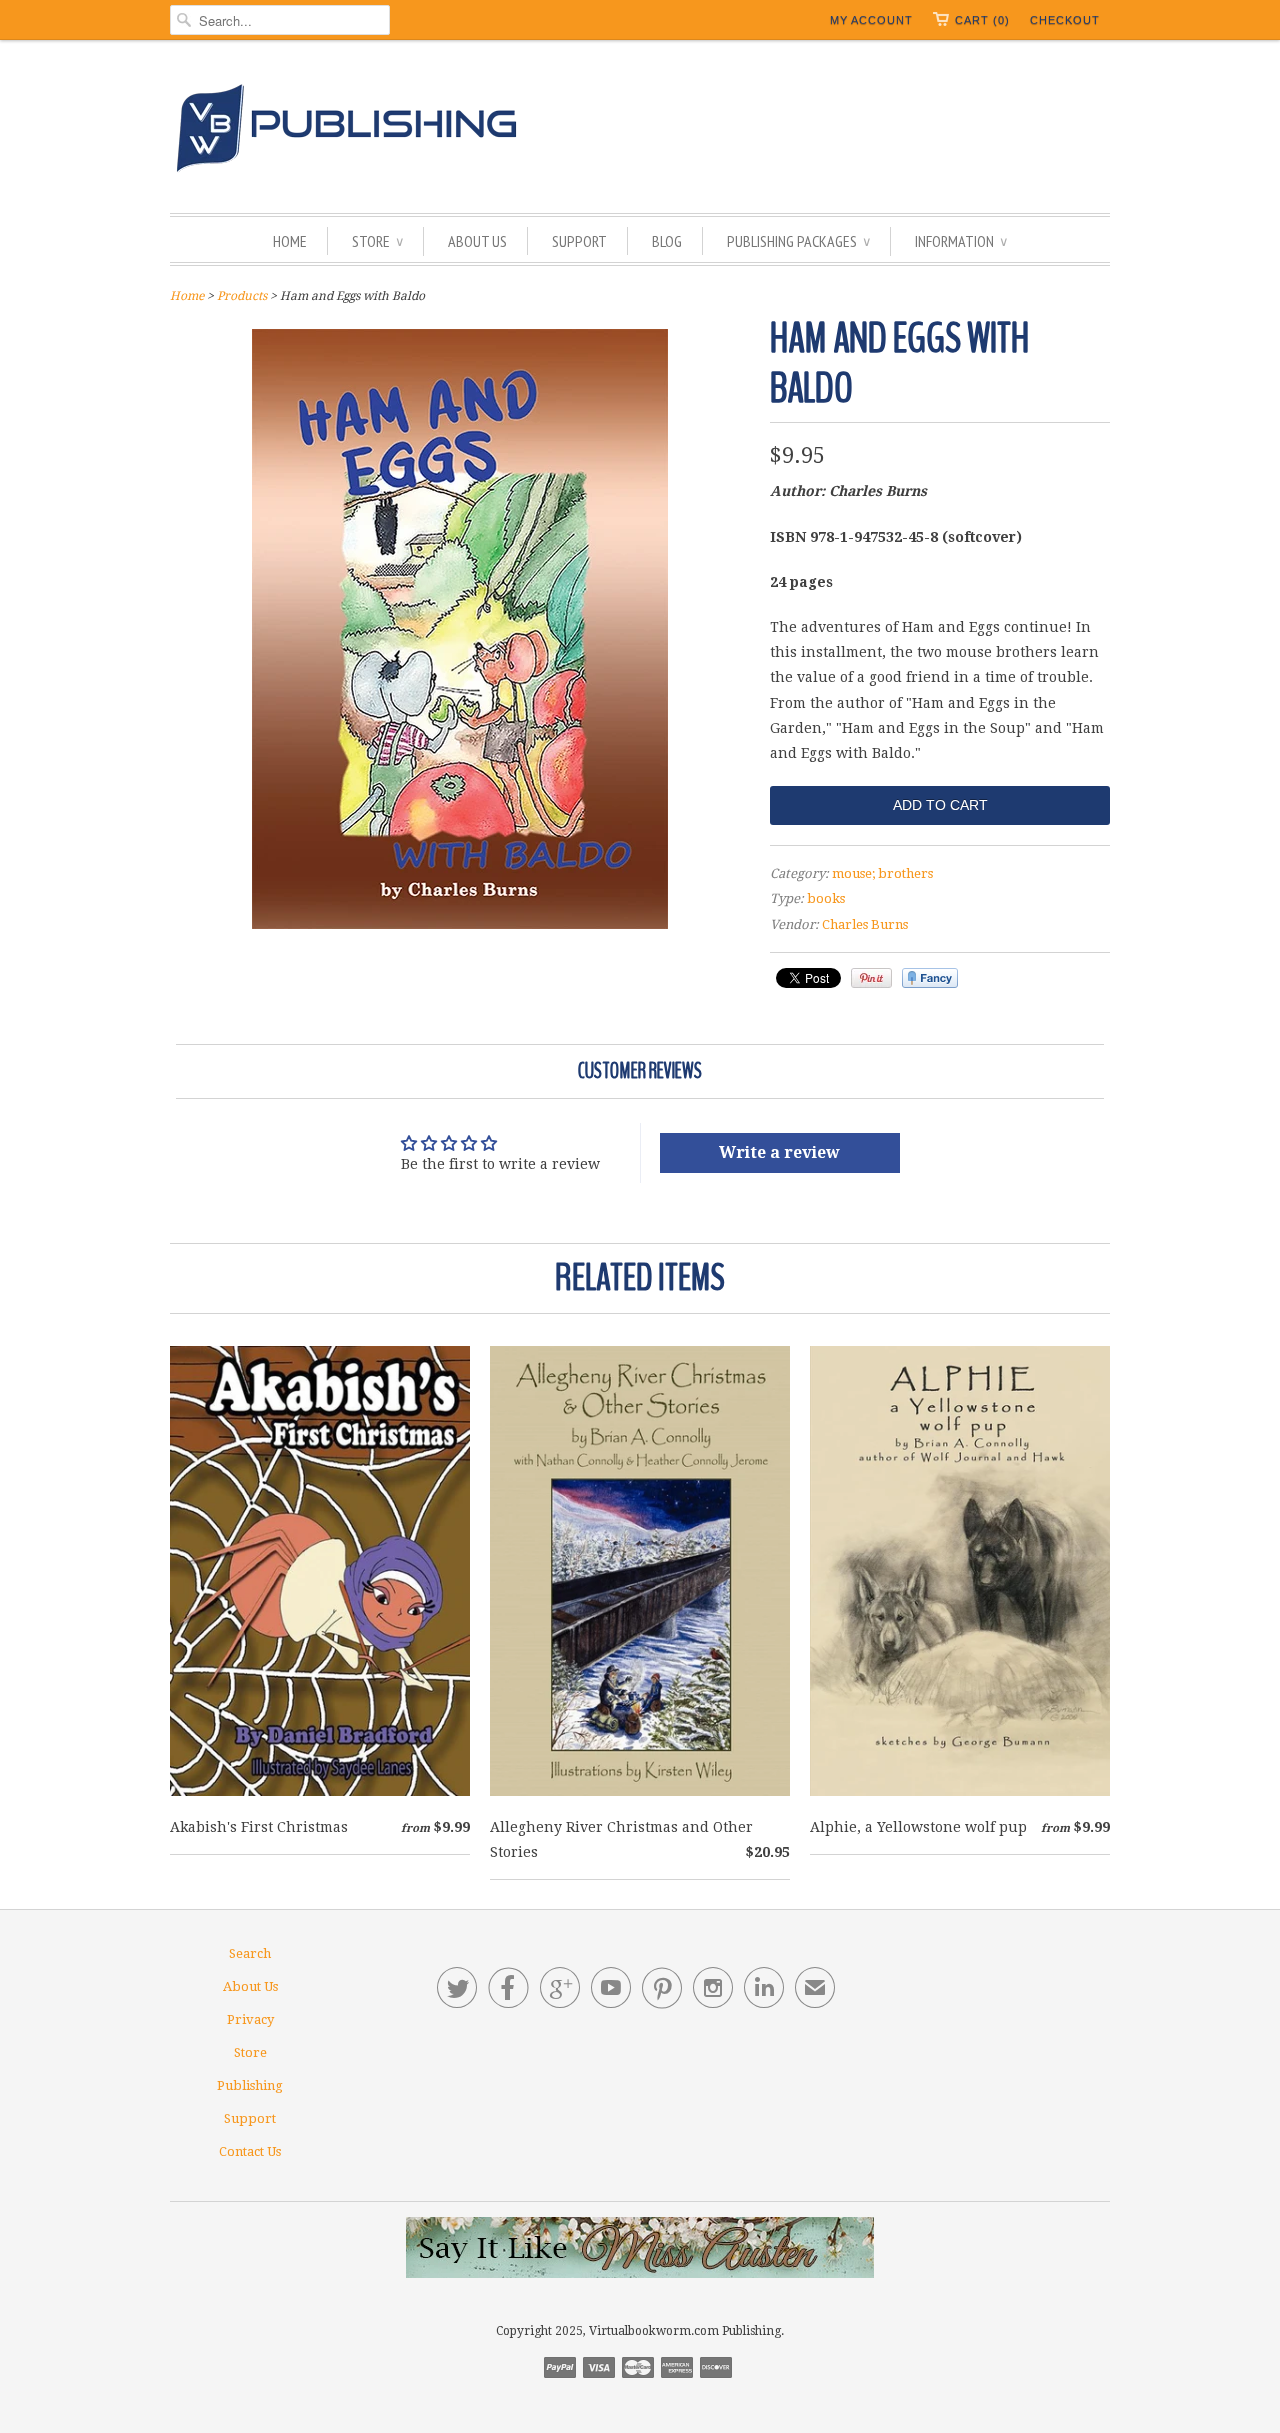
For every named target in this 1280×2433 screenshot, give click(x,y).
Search (250, 1953)
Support (579, 241)
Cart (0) (982, 20)
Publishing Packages (798, 241)
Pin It (871, 978)
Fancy (930, 978)
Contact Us (250, 2151)
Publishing (250, 2085)
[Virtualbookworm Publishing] (640, 131)
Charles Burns (865, 924)
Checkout (1065, 20)
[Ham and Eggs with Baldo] (460, 924)
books (826, 898)
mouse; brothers (882, 873)
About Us (477, 241)
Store (377, 241)
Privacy (250, 2019)
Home (290, 241)
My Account (871, 20)
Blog (667, 241)
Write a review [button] (779, 1152)
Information (961, 241)
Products (242, 296)
